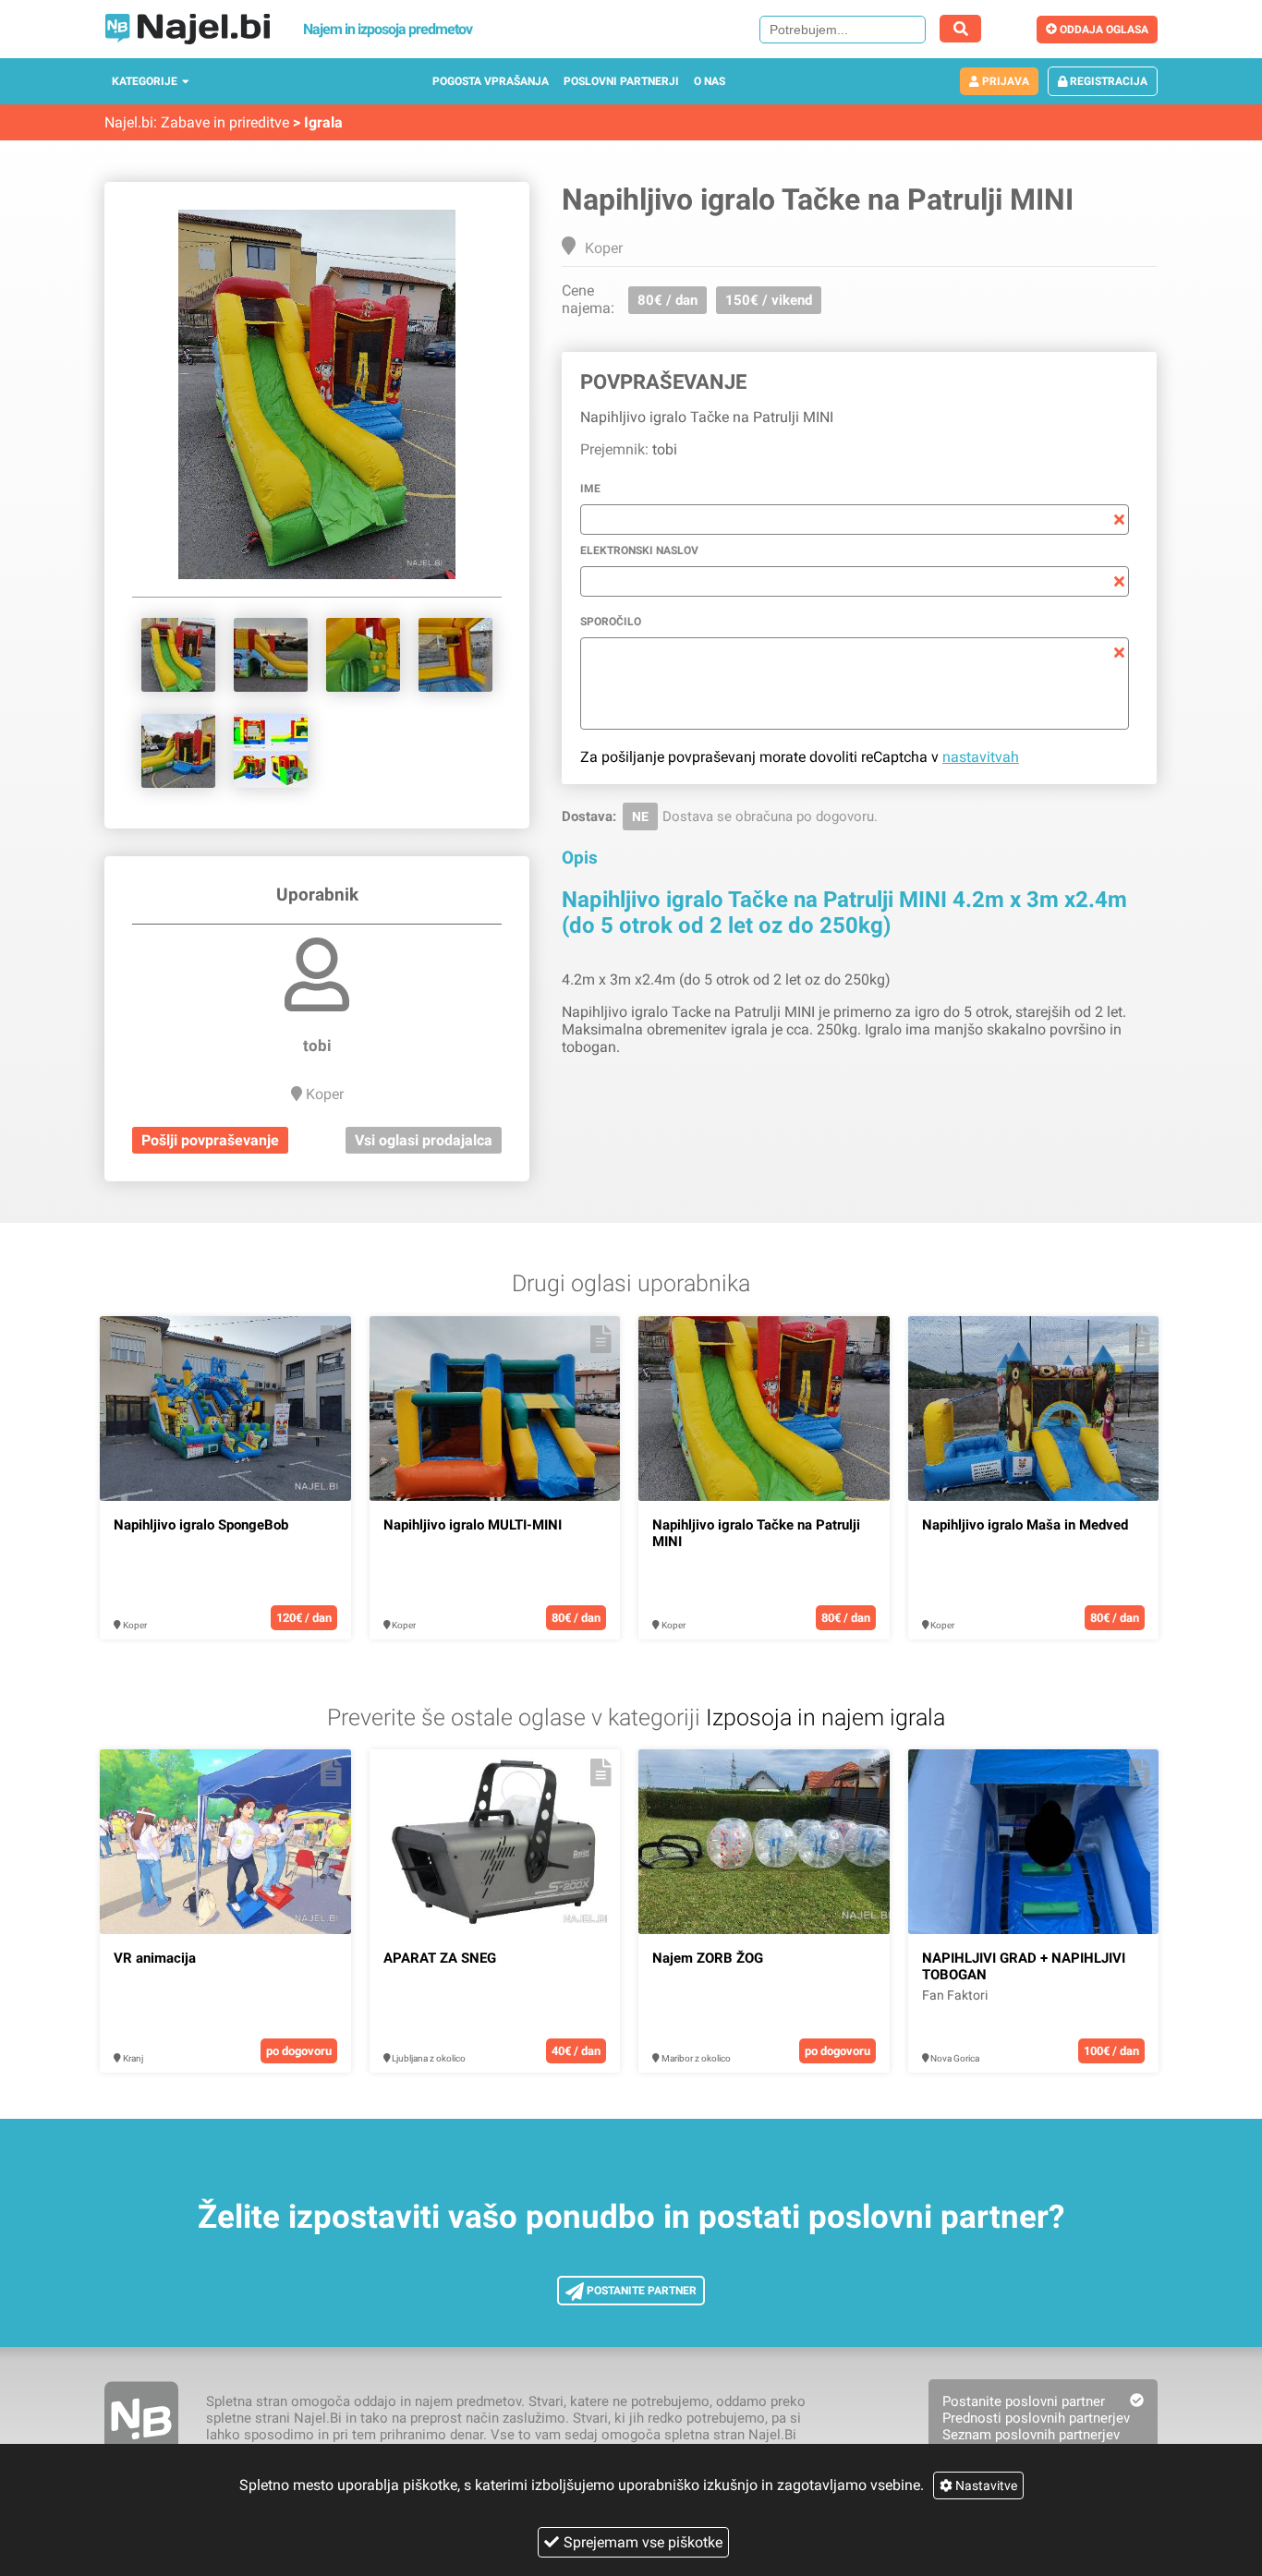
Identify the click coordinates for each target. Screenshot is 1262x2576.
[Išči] (960, 29)
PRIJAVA (1004, 81)
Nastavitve (985, 2485)
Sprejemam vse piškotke (643, 2542)
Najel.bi (129, 122)
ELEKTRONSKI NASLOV (639, 550)
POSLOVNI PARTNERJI (621, 81)
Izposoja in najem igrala (825, 1717)
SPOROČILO (611, 622)
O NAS (710, 81)
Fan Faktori (955, 1995)
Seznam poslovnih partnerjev (1031, 2435)
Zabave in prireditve (225, 122)
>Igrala (318, 122)
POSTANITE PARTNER (640, 2291)
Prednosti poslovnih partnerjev (1036, 2418)
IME (590, 489)
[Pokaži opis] (331, 1339)
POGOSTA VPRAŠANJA (491, 81)
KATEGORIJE (145, 81)
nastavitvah (981, 757)
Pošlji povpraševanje (210, 1140)
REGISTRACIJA (1107, 81)
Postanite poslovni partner (1024, 2401)
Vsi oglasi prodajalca (424, 1140)
